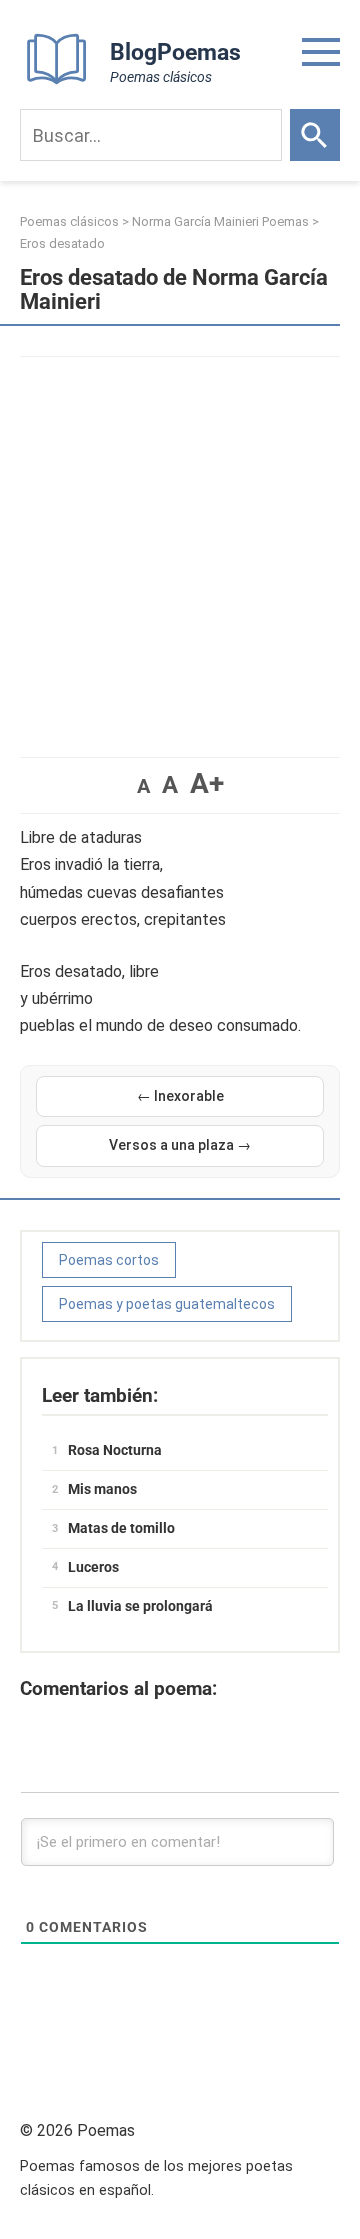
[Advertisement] (180, 547)
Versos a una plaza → (180, 1145)
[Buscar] (315, 135)
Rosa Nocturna (115, 1450)
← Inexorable (180, 1096)
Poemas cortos (109, 1260)
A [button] (143, 786)
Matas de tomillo (121, 1528)
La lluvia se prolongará (140, 1606)
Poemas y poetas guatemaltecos (167, 1304)
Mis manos (102, 1489)
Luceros (93, 1567)
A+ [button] (207, 783)
